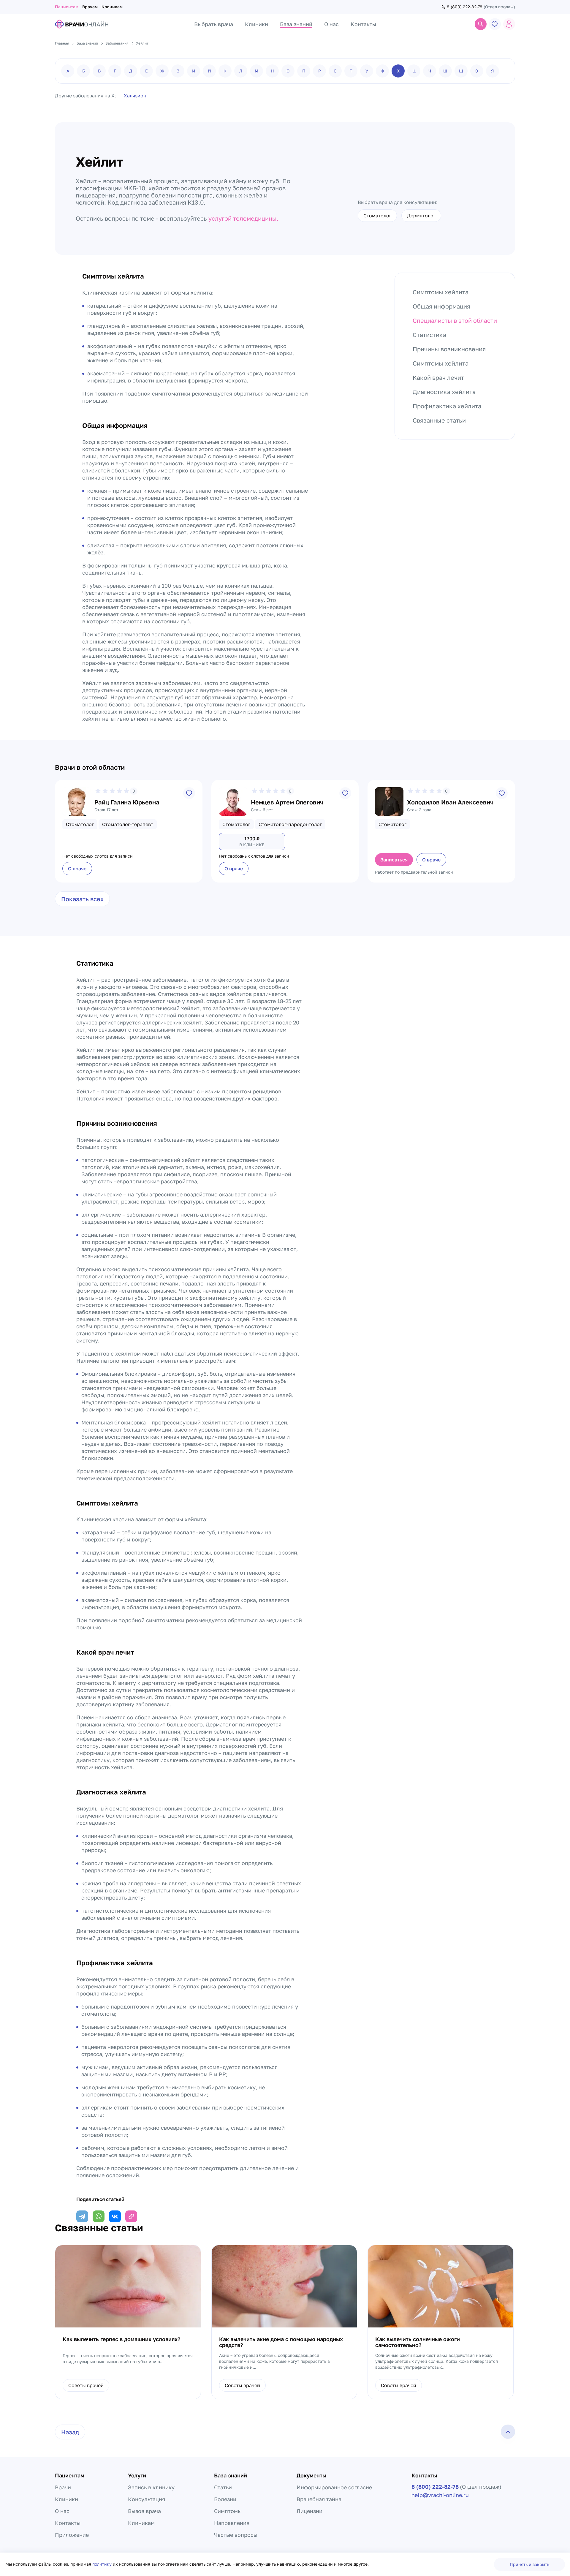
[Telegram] (82, 2216)
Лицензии (309, 2511)
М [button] (256, 71)
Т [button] (351, 71)
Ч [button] (430, 71)
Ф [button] (382, 71)
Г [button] (115, 71)
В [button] (99, 71)
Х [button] (398, 71)
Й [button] (209, 71)
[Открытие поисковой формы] (481, 24)
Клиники (66, 2499)
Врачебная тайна (319, 2499)
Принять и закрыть (529, 2564)
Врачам (90, 7)
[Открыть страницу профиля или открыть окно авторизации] (509, 24)
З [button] (178, 71)
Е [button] (147, 71)
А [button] (68, 71)
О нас (62, 2511)
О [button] (288, 71)
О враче (77, 869)
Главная (62, 43)
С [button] (335, 71)
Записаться (394, 860)
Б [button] (84, 71)
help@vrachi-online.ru (440, 2495)
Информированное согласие (334, 2487)
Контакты (68, 2523)
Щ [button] (461, 71)
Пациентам (67, 7)
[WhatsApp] (99, 2216)
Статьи (223, 2487)
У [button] (367, 71)
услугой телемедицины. (243, 218)
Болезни (225, 2499)
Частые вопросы (236, 2535)
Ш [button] (445, 71)
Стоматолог (377, 216)
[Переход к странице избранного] (495, 24)
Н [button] (272, 71)
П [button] (304, 71)
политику (103, 2564)
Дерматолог (421, 216)
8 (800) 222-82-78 (465, 7)
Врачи (63, 2487)
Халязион (135, 96)
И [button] (194, 71)
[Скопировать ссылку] (131, 2216)
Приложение (72, 2535)
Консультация (147, 2499)
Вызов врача (144, 2511)
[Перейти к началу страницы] (508, 2432)
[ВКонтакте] (115, 2216)
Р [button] (320, 71)
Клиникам (112, 7)
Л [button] (241, 71)
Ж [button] (162, 71)
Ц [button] (414, 71)
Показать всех (82, 899)
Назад (70, 2432)
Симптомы (228, 2511)
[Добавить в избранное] (189, 793)
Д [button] (131, 71)
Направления (232, 2523)
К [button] (225, 71)
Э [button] (477, 71)
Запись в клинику (151, 2487)
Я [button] (493, 71)
